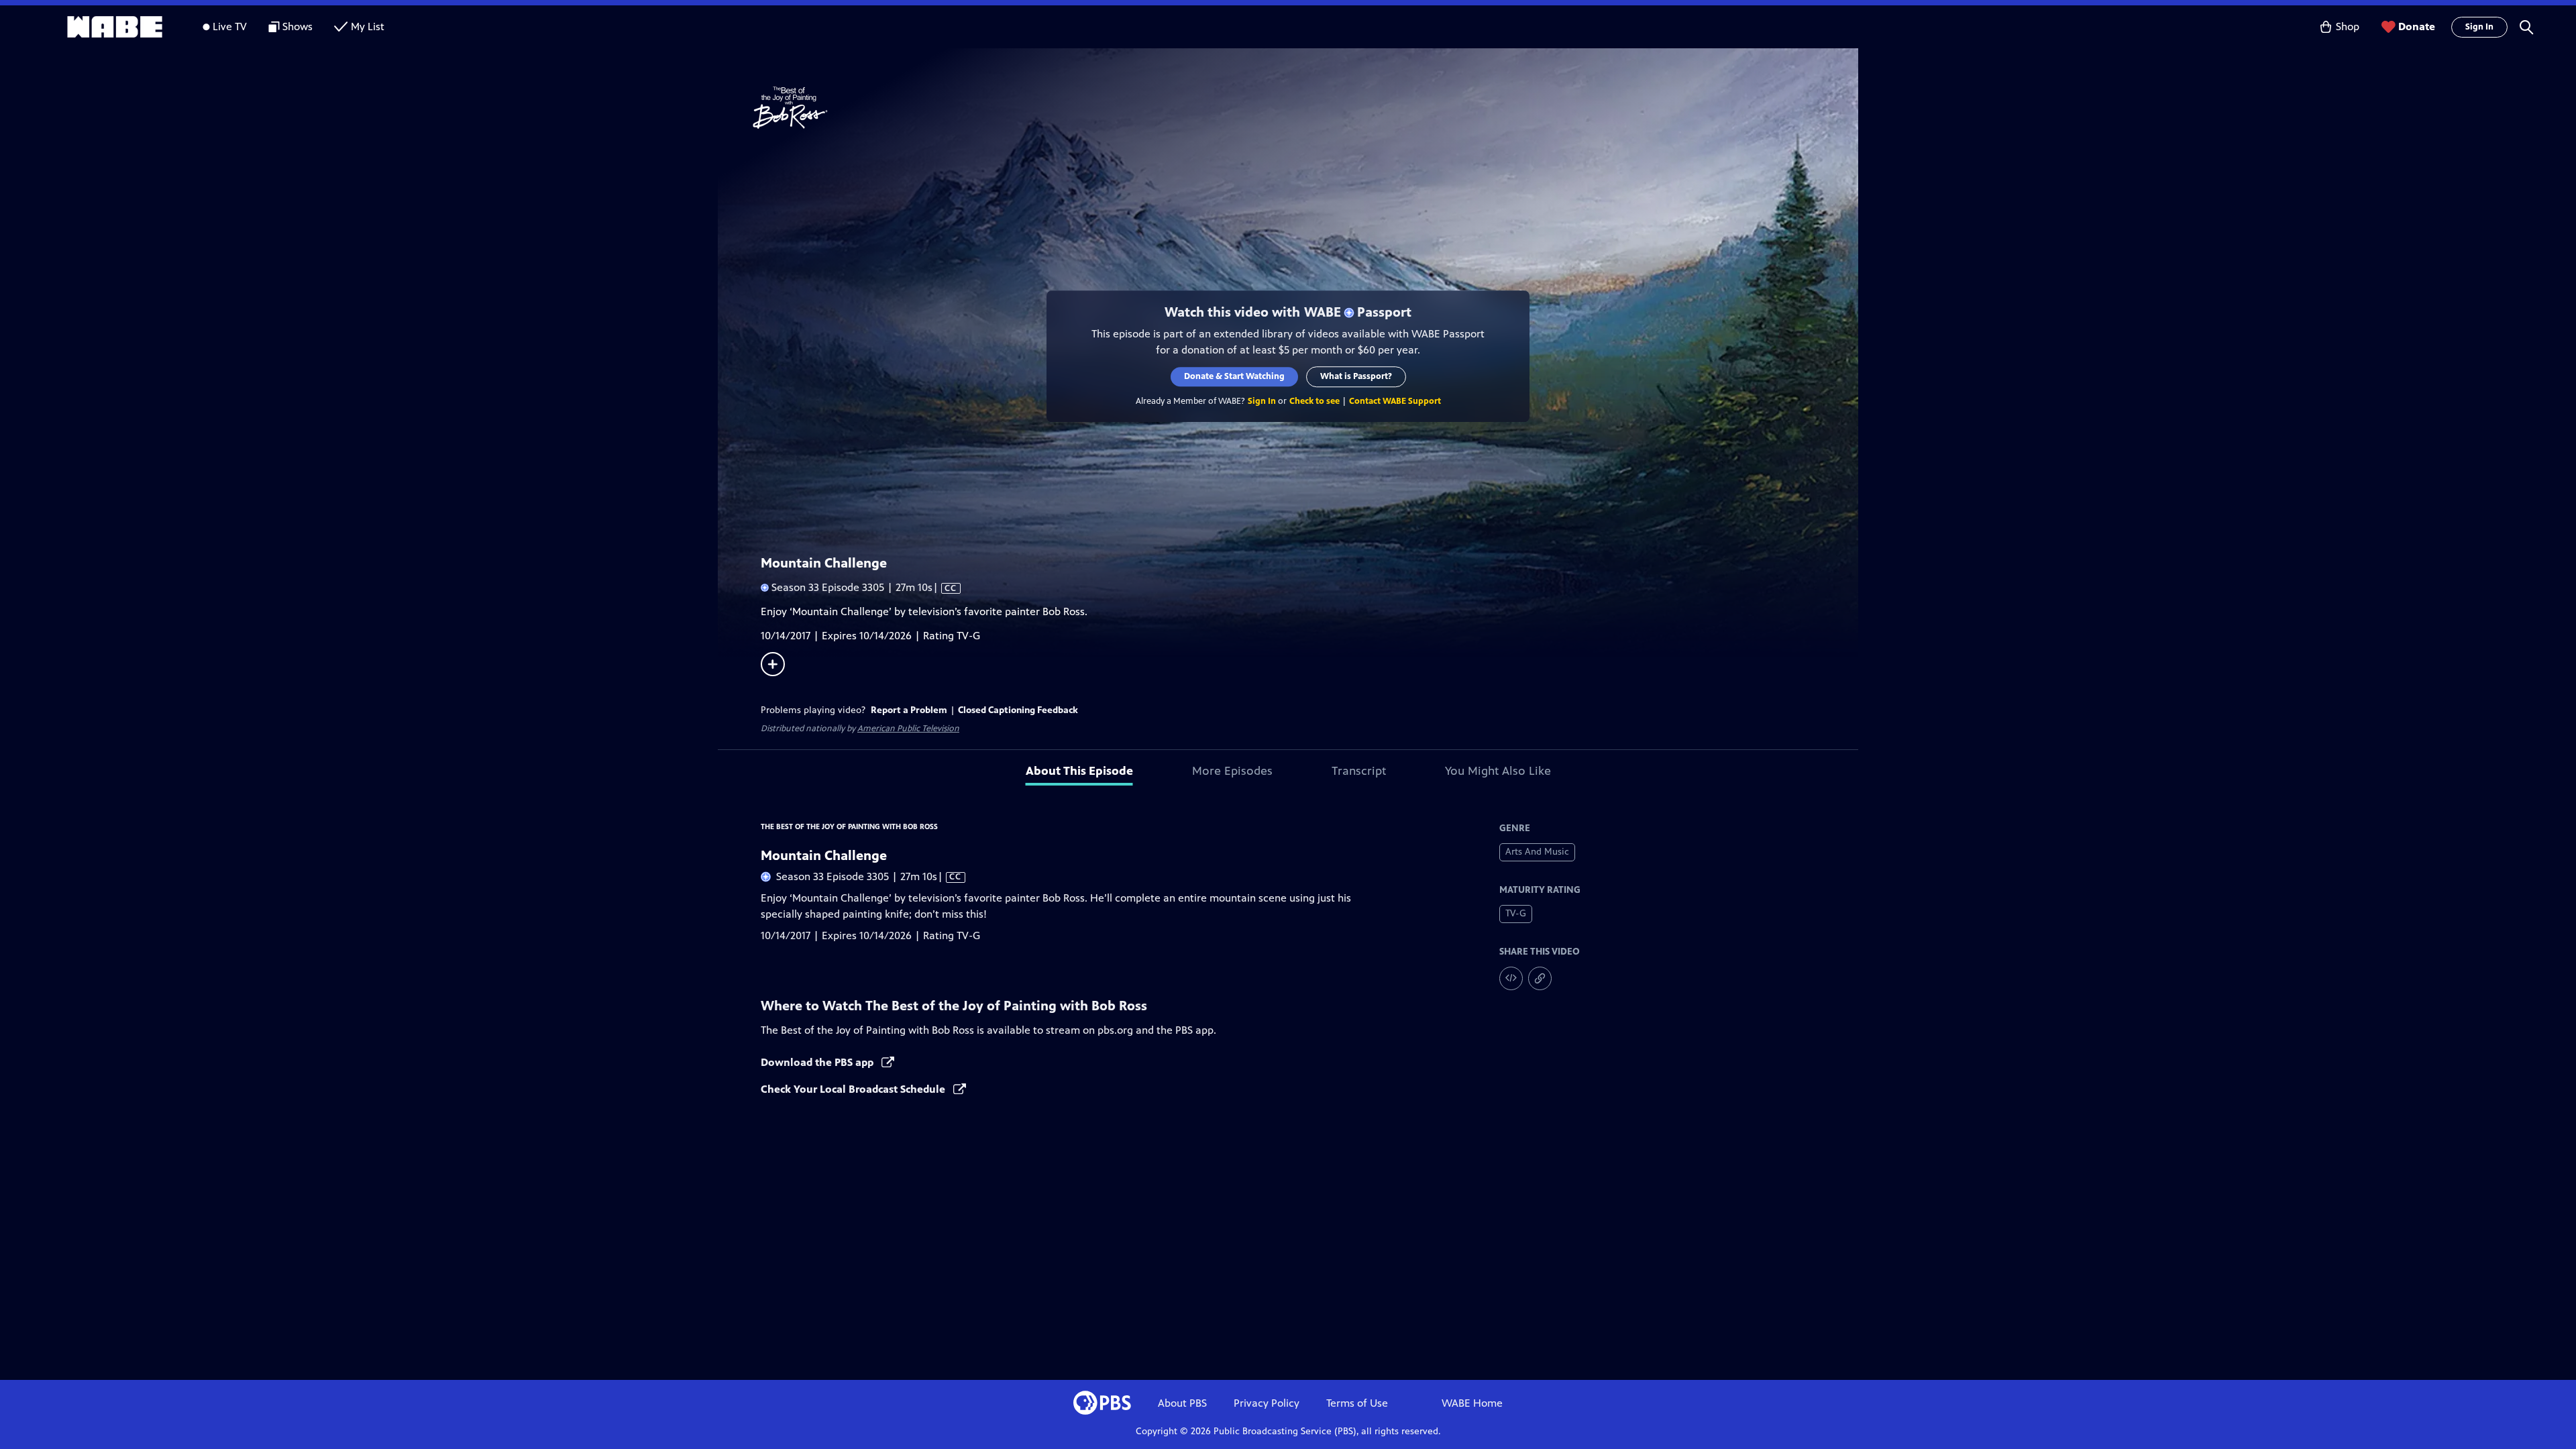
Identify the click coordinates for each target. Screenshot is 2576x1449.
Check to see (1314, 401)
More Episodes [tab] (1232, 771)
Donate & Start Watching (1234, 376)
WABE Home (1472, 1403)
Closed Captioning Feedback (1018, 710)
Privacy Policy (1267, 1403)
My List (368, 26)
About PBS (1182, 1403)
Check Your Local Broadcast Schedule (854, 1089)
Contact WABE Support (1395, 401)
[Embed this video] (1511, 978)
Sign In (2479, 27)
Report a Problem (909, 710)
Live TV (230, 26)
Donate (2417, 26)
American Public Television (908, 729)
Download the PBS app (818, 1062)
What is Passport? (1356, 376)
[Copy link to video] (1540, 978)
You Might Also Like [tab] (1498, 771)
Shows (298, 26)
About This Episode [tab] (1079, 771)
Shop (2348, 26)
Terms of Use (1357, 1403)
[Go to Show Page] (1305, 108)
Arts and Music (1537, 852)
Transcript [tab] (1359, 771)
